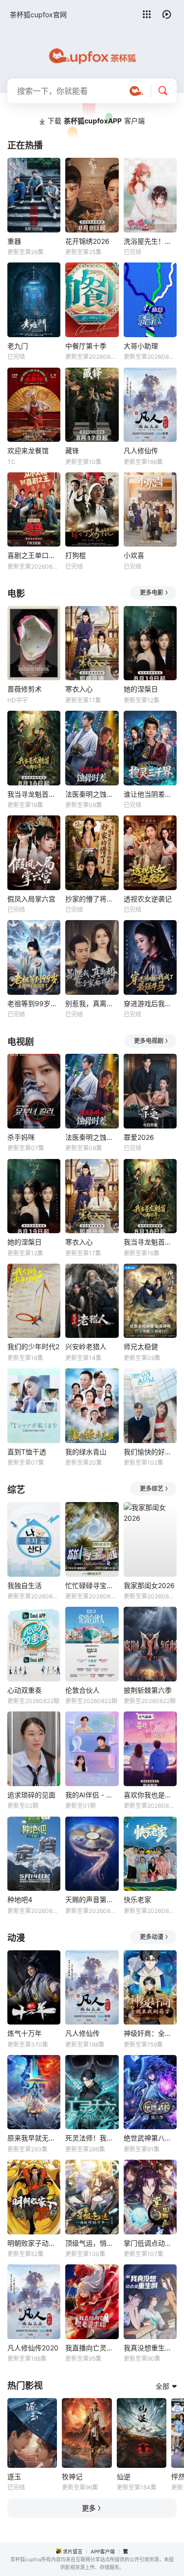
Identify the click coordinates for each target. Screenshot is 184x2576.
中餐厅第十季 (86, 346)
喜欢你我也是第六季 (150, 1795)
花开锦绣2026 (87, 241)
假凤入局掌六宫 (31, 899)
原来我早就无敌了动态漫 (34, 2138)
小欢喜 (134, 555)
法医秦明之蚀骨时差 (92, 794)
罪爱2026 (139, 1137)
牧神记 (72, 2476)
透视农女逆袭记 (148, 899)
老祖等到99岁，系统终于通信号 (34, 1003)
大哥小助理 (141, 346)
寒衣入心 (79, 689)
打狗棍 (76, 555)
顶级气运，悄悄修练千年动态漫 (92, 2243)
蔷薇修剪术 (25, 689)
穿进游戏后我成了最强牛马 (150, 1003)
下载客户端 (96, 121)
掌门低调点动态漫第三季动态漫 (150, 2243)
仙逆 (124, 2476)
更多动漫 (152, 1937)
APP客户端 (103, 2551)
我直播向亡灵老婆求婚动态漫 (92, 2348)
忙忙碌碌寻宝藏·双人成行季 (92, 1585)
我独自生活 (25, 1585)
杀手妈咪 (21, 1137)
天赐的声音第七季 (92, 1899)
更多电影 (152, 593)
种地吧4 (20, 1899)
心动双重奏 (25, 1690)
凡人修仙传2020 (33, 2348)
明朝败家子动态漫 (34, 2243)
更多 (89, 2508)
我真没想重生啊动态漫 (150, 2348)
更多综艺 (152, 1489)
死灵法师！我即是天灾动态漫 (92, 2138)
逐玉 (14, 2476)
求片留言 (73, 2551)
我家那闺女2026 (149, 1585)
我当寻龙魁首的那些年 (34, 794)
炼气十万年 (25, 2033)
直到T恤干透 (27, 1452)
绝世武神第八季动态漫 (150, 2138)
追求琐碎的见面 (31, 1795)
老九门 (18, 346)
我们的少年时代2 (33, 1346)
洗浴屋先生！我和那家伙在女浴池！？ (150, 241)
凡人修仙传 (141, 450)
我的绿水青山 (86, 1452)
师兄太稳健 (141, 1346)
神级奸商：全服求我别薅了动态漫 (150, 2033)
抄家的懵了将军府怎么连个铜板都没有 (92, 899)
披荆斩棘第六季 (148, 1690)
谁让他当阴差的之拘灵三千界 (150, 794)
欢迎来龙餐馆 (28, 450)
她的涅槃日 (141, 689)
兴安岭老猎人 (86, 1346)
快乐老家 (137, 1899)
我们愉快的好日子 (150, 1452)
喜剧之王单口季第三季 (34, 555)
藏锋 (72, 450)
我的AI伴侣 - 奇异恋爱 (92, 1795)
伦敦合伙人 (82, 1690)
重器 (14, 241)
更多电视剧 (149, 1041)
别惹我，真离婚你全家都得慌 (92, 1003)
